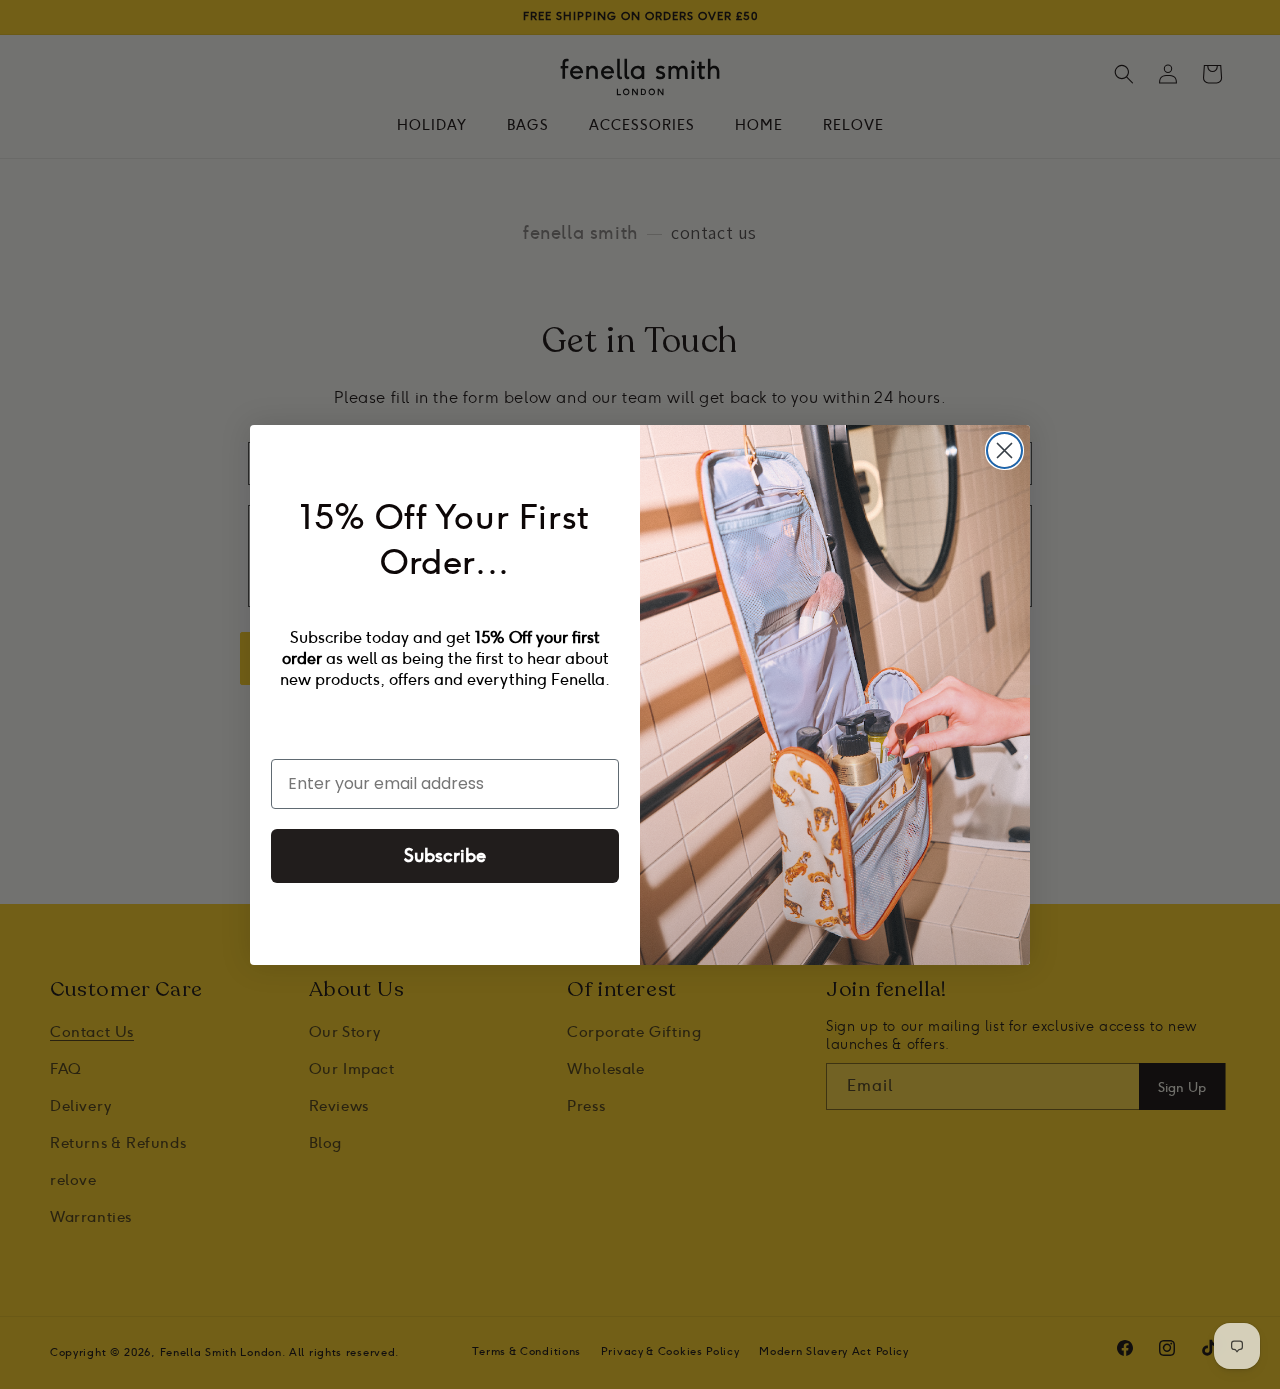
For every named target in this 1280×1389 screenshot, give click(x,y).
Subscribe (445, 856)
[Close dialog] (1004, 450)
